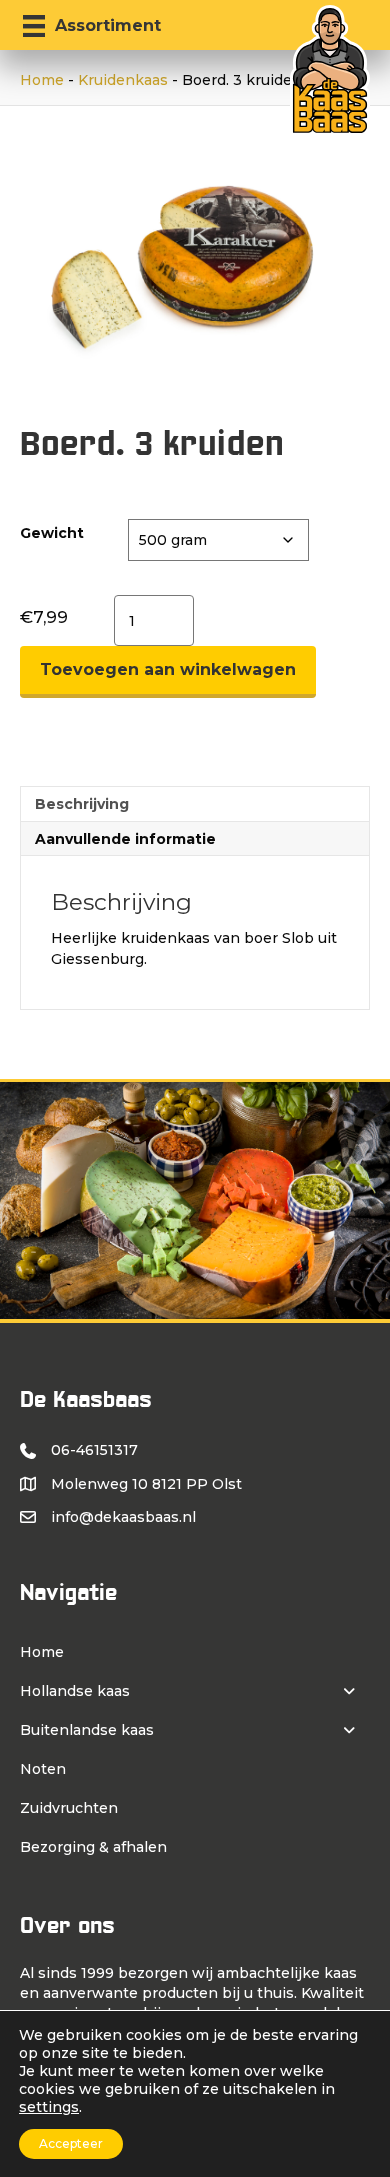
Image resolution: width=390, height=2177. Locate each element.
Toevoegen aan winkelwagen (168, 669)
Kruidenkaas (123, 80)
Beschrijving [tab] (82, 804)
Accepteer (71, 2143)
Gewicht (52, 533)
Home (42, 80)
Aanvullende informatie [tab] (125, 839)
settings (49, 2107)
